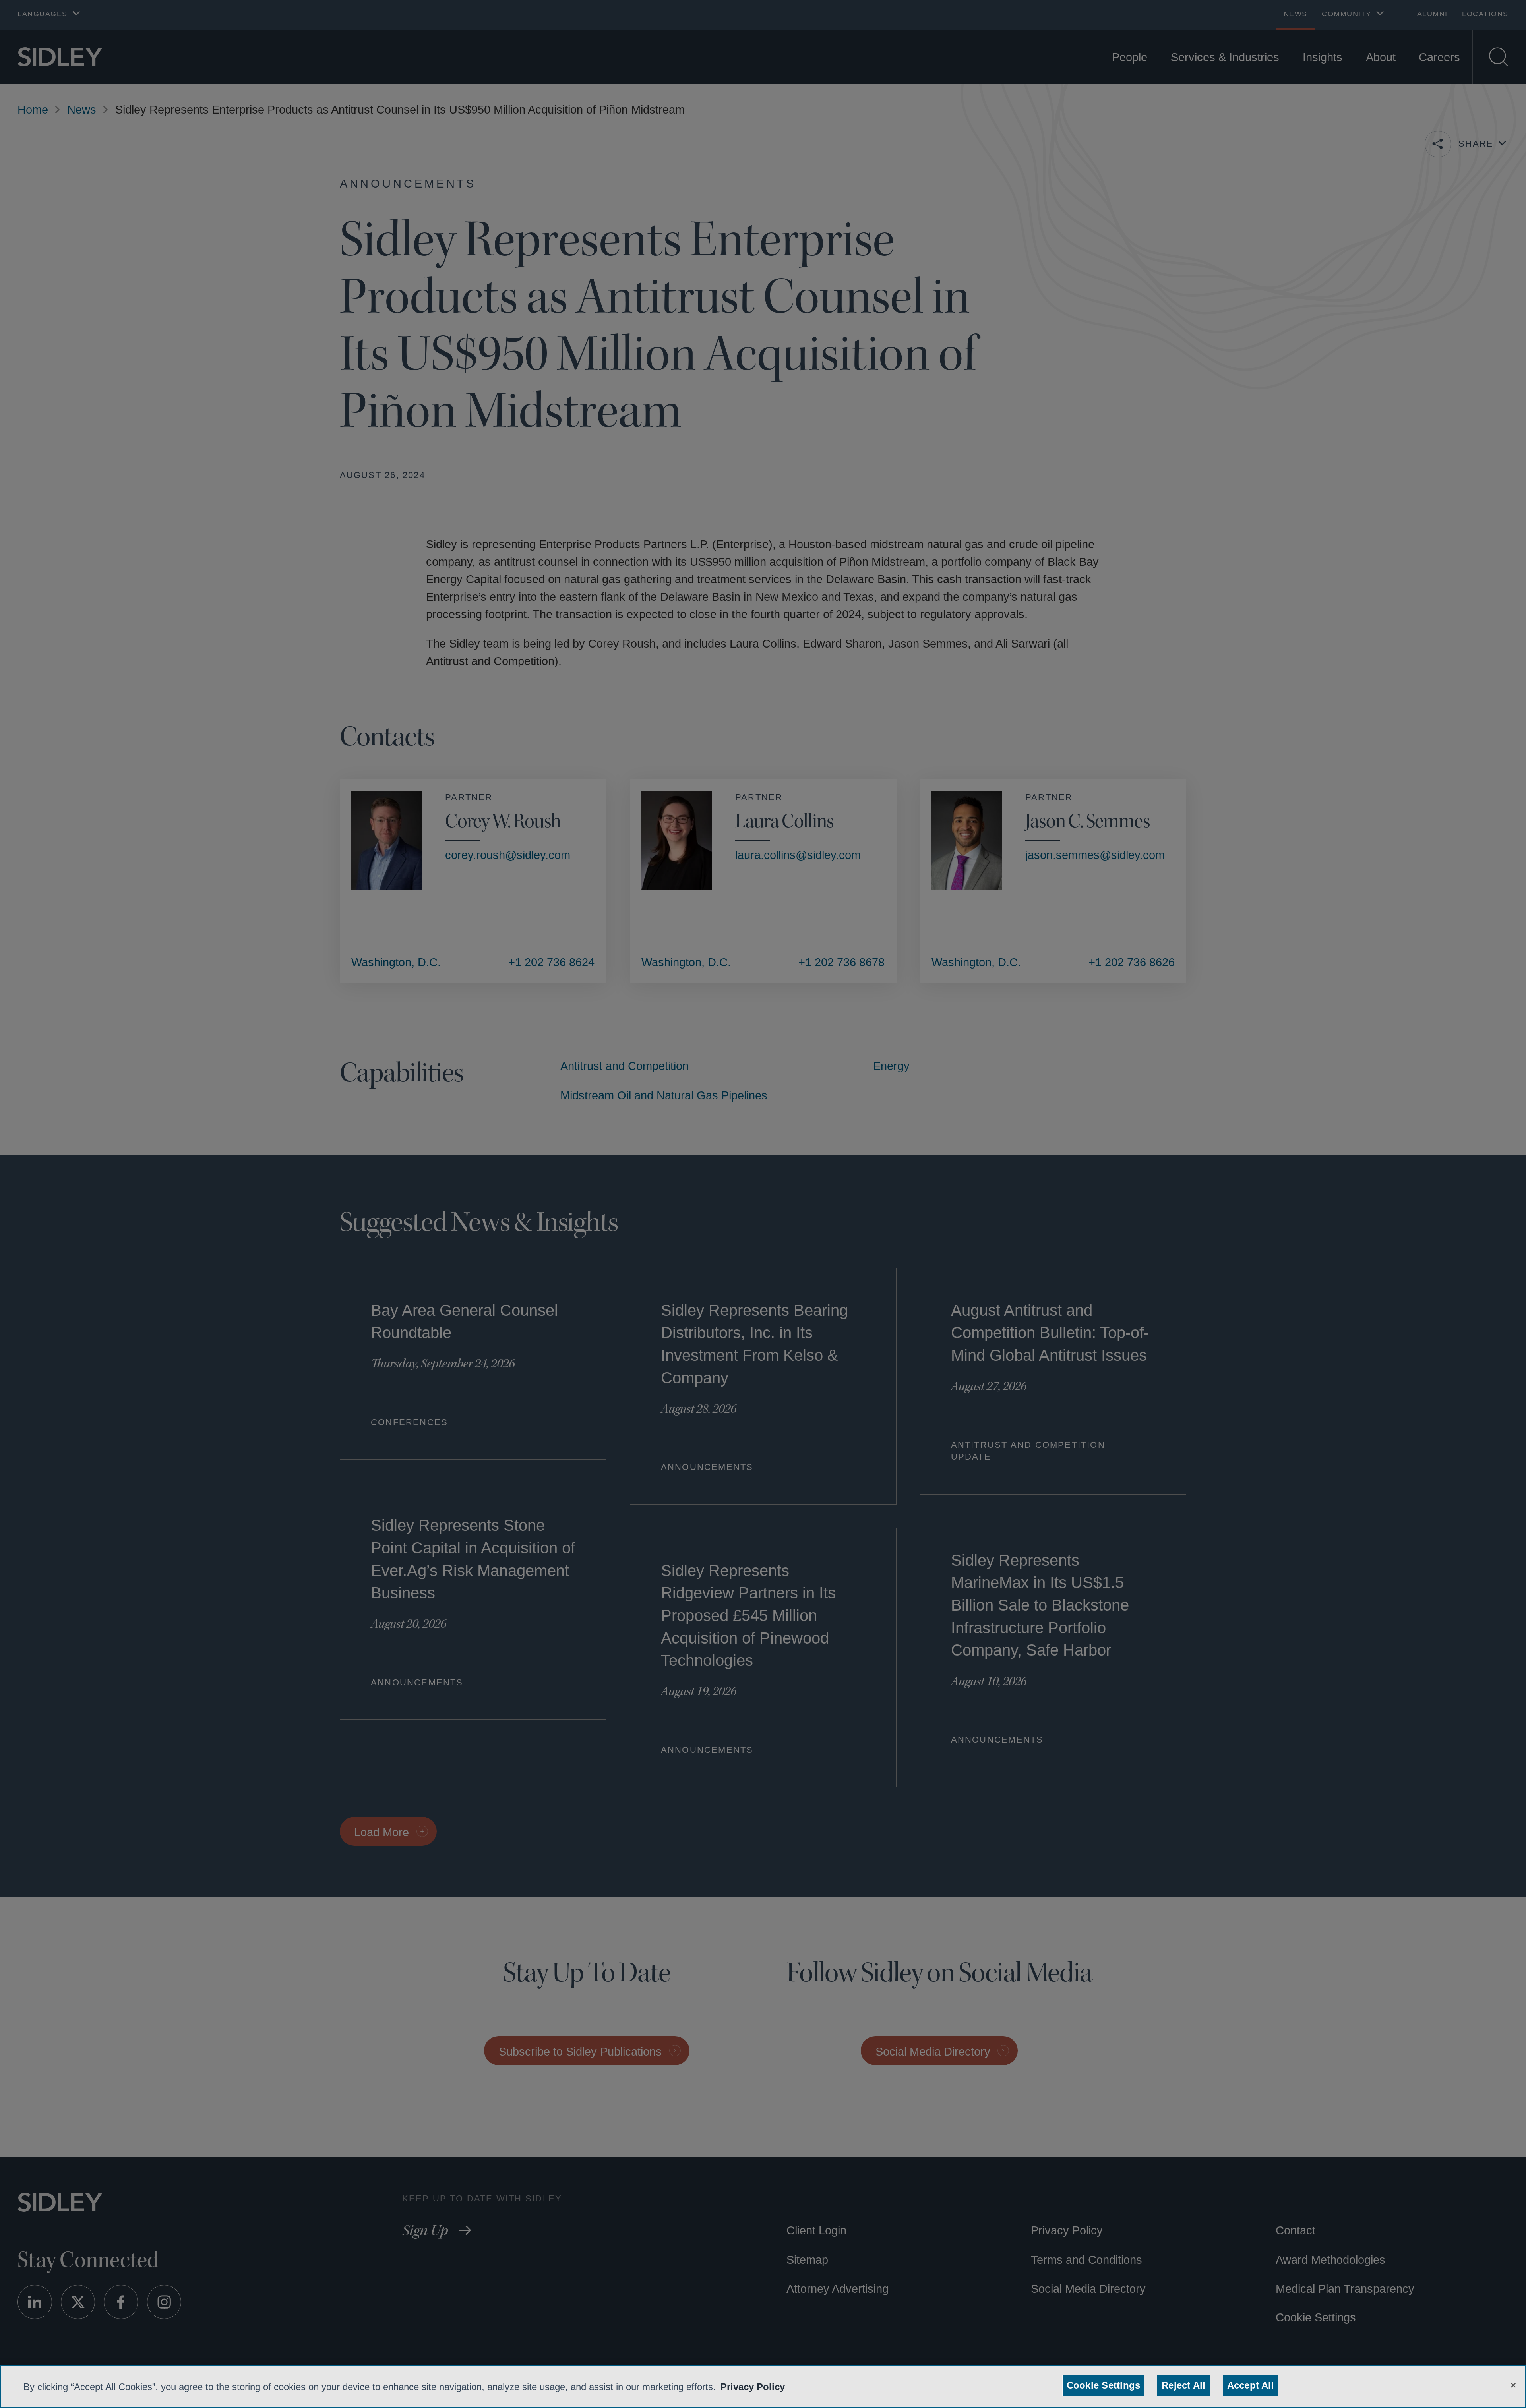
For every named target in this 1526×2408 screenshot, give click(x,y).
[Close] (1513, 2384)
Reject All (1182, 2385)
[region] (763, 2387)
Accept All (1248, 2385)
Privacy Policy (777, 2387)
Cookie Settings (1105, 2385)
